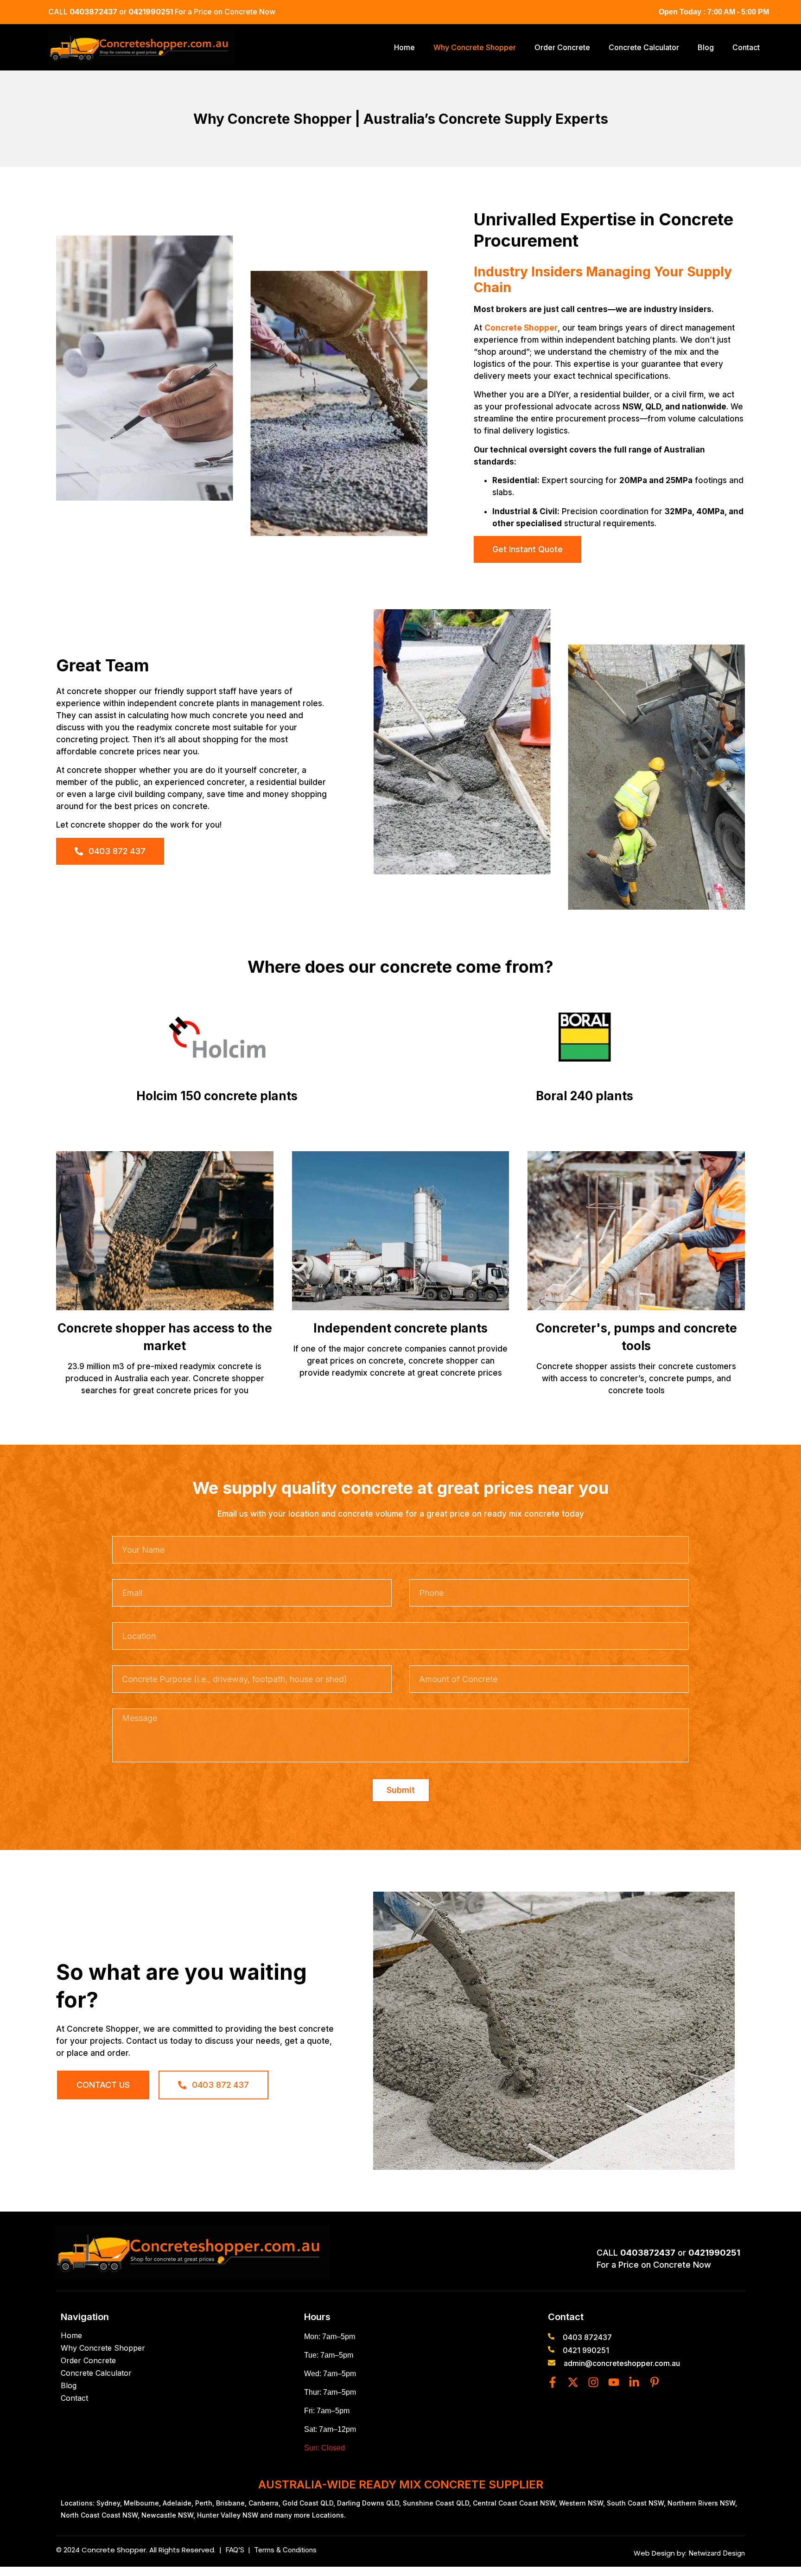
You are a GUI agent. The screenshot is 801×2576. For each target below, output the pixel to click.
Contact (746, 47)
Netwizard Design (716, 2553)
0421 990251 (586, 2350)
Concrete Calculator (644, 47)
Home (404, 47)
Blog (706, 47)
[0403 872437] (551, 2336)
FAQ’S (237, 2550)
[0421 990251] (551, 2349)
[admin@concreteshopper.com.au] (552, 2363)
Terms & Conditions (285, 2550)
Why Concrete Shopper (475, 47)
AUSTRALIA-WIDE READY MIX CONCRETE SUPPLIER (401, 2484)
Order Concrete (562, 47)
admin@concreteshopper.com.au (622, 2363)
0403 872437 (587, 2337)
